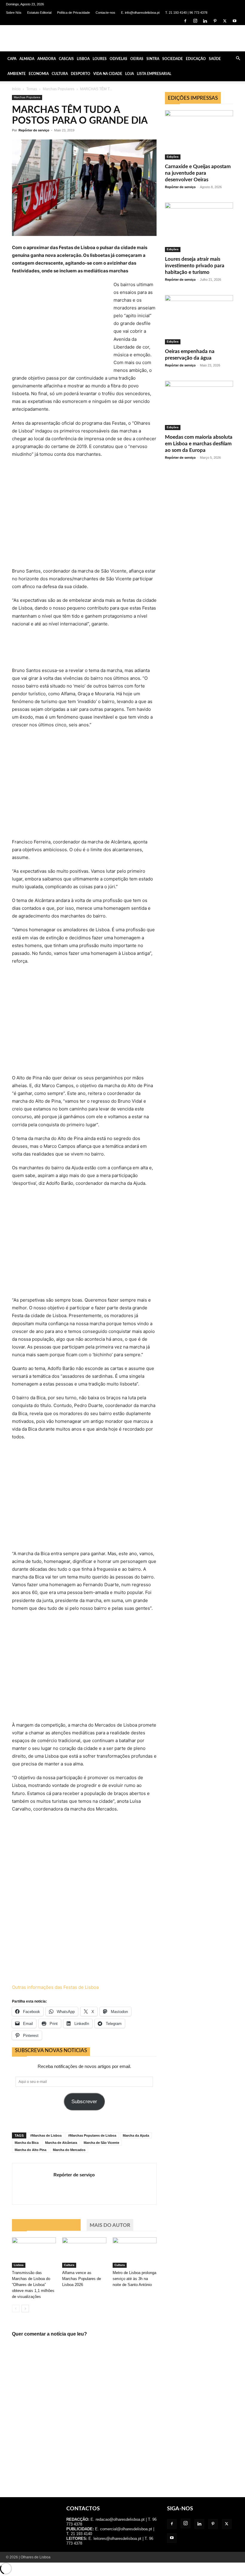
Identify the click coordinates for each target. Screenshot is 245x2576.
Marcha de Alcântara (61, 2143)
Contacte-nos (105, 13)
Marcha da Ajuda (136, 2135)
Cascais (66, 59)
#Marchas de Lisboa (46, 2135)
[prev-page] (16, 2309)
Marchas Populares (59, 89)
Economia (39, 74)
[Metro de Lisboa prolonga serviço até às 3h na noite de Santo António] (135, 2252)
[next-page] (25, 2309)
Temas (32, 89)
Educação (196, 59)
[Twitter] (225, 21)
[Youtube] (235, 21)
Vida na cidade (108, 74)
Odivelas (118, 59)
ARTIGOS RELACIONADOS (46, 2225)
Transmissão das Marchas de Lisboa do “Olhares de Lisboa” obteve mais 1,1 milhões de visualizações (33, 2285)
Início (16, 89)
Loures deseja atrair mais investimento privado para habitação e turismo (195, 266)
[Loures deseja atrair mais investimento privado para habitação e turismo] (199, 227)
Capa (12, 59)
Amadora (47, 59)
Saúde (215, 59)
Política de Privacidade (73, 13)
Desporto (81, 74)
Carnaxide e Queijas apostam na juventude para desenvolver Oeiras (198, 173)
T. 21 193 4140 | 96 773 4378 (186, 13)
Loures (100, 59)
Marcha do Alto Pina (30, 2150)
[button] (238, 59)
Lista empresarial (154, 74)
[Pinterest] (215, 21)
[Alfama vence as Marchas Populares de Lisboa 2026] (84, 2252)
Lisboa (83, 59)
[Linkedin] (205, 21)
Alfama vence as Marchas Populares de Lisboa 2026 (82, 2279)
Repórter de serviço (34, 130)
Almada (27, 59)
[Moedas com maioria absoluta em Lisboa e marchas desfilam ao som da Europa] (199, 405)
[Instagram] (195, 21)
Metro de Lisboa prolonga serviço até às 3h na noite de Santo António (134, 2279)
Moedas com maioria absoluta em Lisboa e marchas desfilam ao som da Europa (199, 444)
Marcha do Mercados (69, 2150)
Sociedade (173, 59)
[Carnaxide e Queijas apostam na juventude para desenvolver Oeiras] (199, 135)
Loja (130, 74)
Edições (173, 157)
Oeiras (137, 59)
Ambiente (17, 74)
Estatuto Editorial (39, 13)
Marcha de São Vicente (101, 2143)
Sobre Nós (14, 13)
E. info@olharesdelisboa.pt (140, 13)
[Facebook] (185, 21)
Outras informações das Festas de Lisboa (55, 1987)
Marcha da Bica (27, 2143)
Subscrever (84, 2102)
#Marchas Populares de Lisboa (92, 2135)
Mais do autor (110, 2225)
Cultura (60, 74)
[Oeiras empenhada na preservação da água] (199, 320)
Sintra (153, 59)
